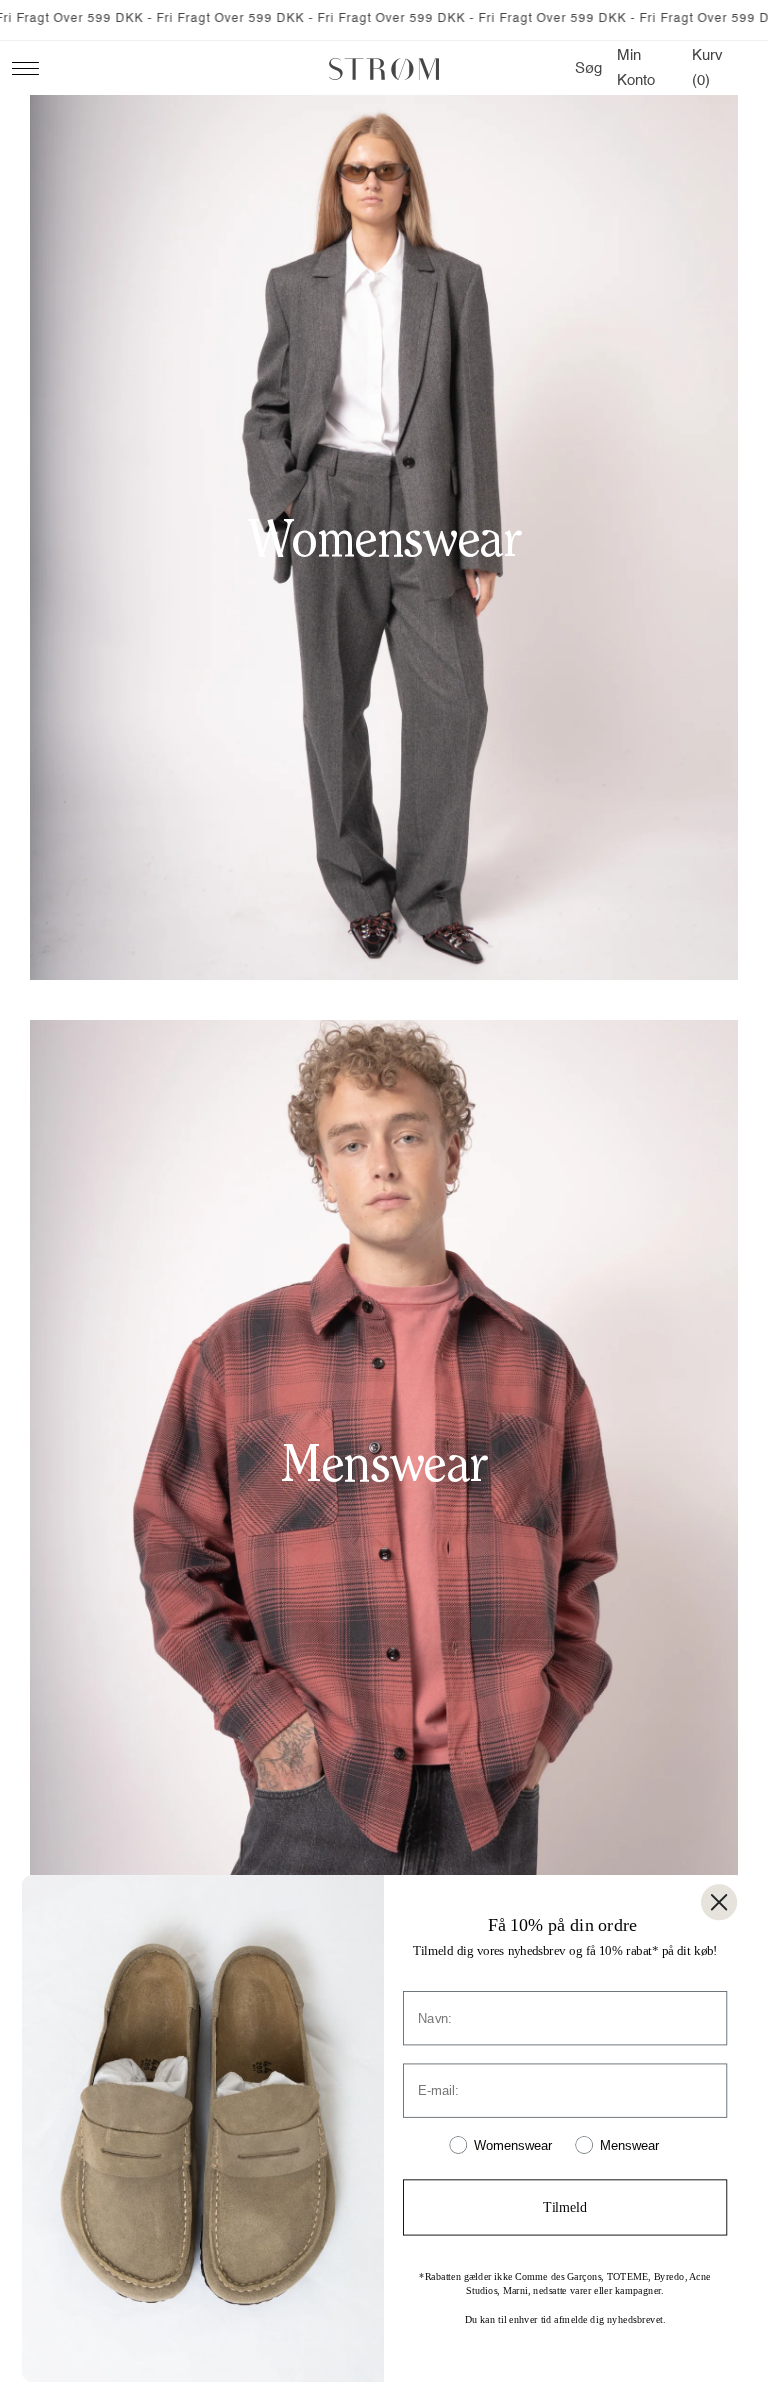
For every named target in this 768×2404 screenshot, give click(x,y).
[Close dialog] (719, 1902)
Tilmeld (564, 2207)
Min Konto (641, 68)
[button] (588, 69)
